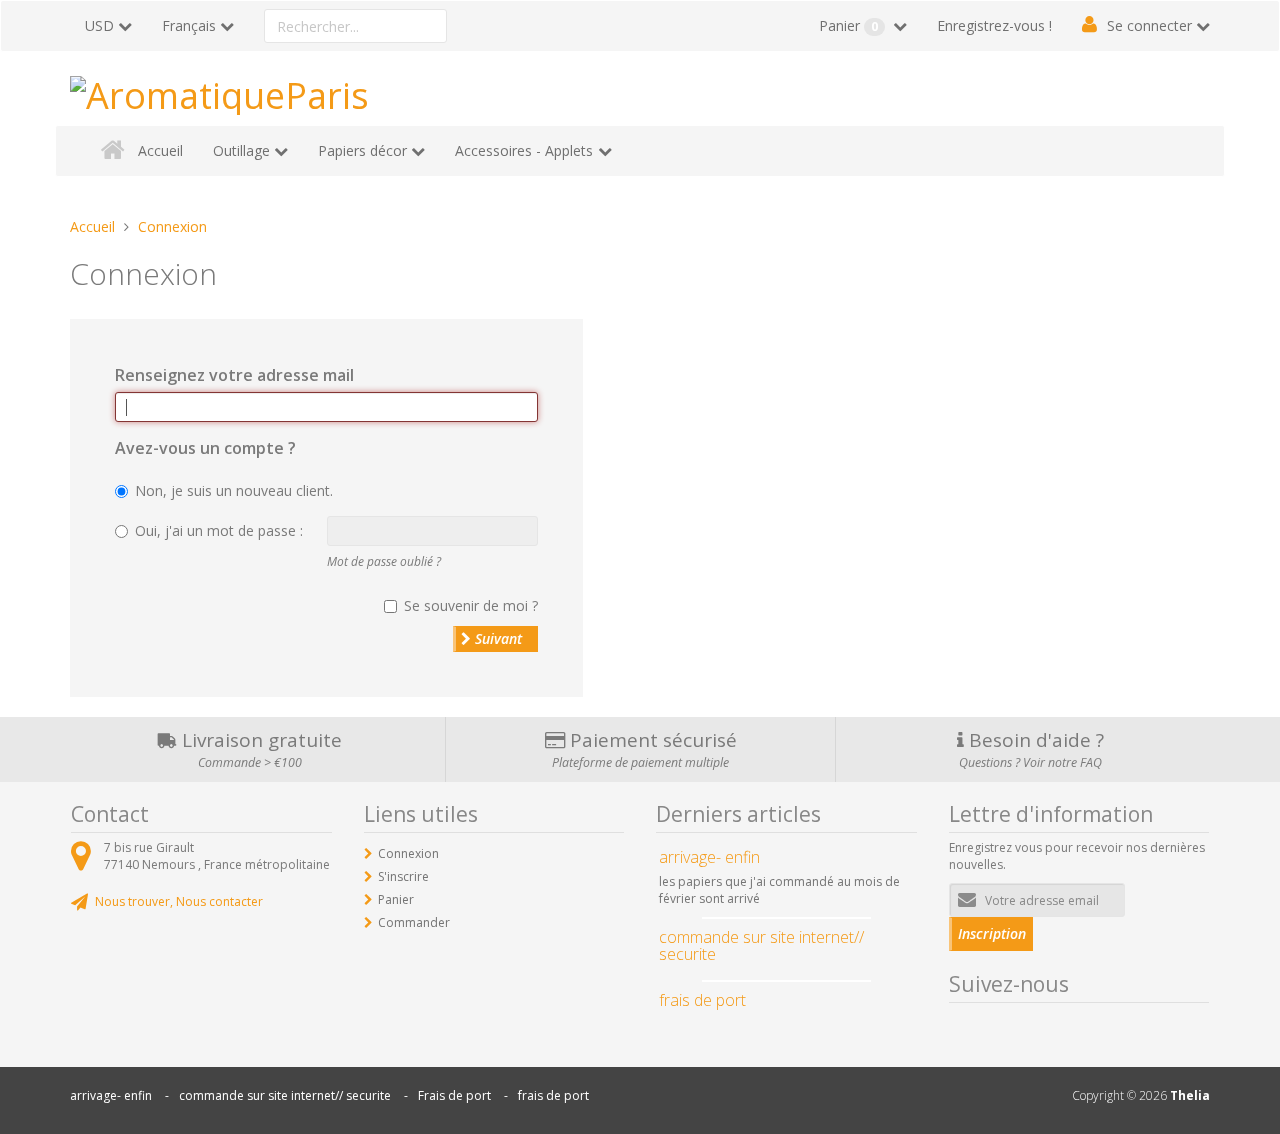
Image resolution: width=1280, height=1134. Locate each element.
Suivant (496, 638)
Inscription (992, 933)
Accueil (160, 150)
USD (99, 25)
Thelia (1190, 1095)
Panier (848, 25)
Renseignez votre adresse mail (234, 375)
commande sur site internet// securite (285, 1095)
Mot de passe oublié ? (384, 561)
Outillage (241, 150)
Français (189, 25)
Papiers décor (362, 150)
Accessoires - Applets (524, 150)
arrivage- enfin (111, 1095)
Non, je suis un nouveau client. (234, 490)
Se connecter (1149, 25)
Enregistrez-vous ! (994, 25)
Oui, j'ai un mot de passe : (219, 530)
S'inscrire (403, 876)
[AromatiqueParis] (219, 91)
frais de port (553, 1095)
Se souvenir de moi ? (471, 605)
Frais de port (454, 1095)
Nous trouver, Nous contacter (179, 901)
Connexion (408, 853)
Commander (414, 922)
